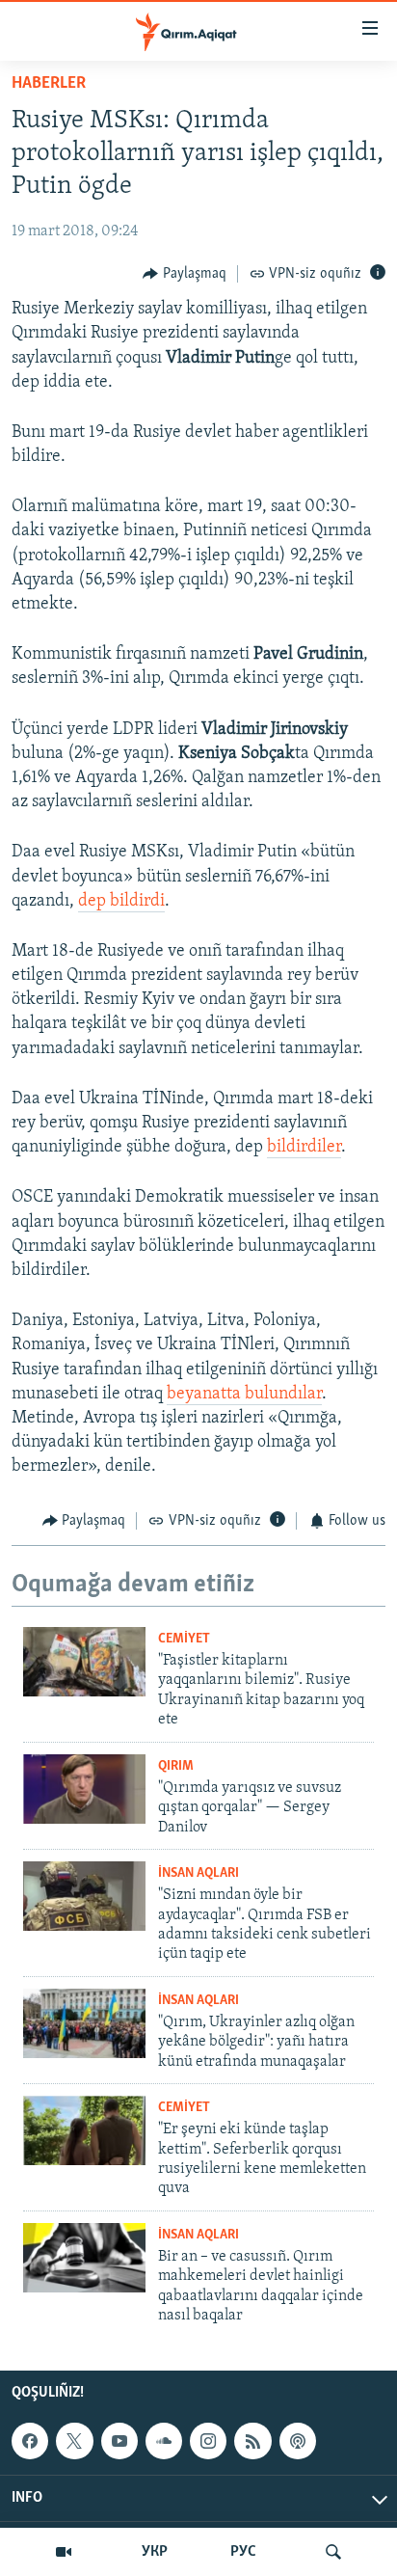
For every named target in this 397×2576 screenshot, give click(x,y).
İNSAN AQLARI (198, 1873)
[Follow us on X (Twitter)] (74, 2441)
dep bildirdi (121, 902)
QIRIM (176, 1766)
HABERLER (49, 84)
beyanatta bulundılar (244, 1395)
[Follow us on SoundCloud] (164, 2441)
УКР (155, 2552)
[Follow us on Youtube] (119, 2441)
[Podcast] (298, 2441)
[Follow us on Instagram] (208, 2441)
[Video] (64, 2552)
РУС (243, 2552)
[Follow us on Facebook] (30, 2441)
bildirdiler (304, 1148)
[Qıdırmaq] (333, 2552)
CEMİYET (184, 1639)
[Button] (185, 274)
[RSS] (252, 2441)
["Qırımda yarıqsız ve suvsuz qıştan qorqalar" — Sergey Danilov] (84, 1789)
